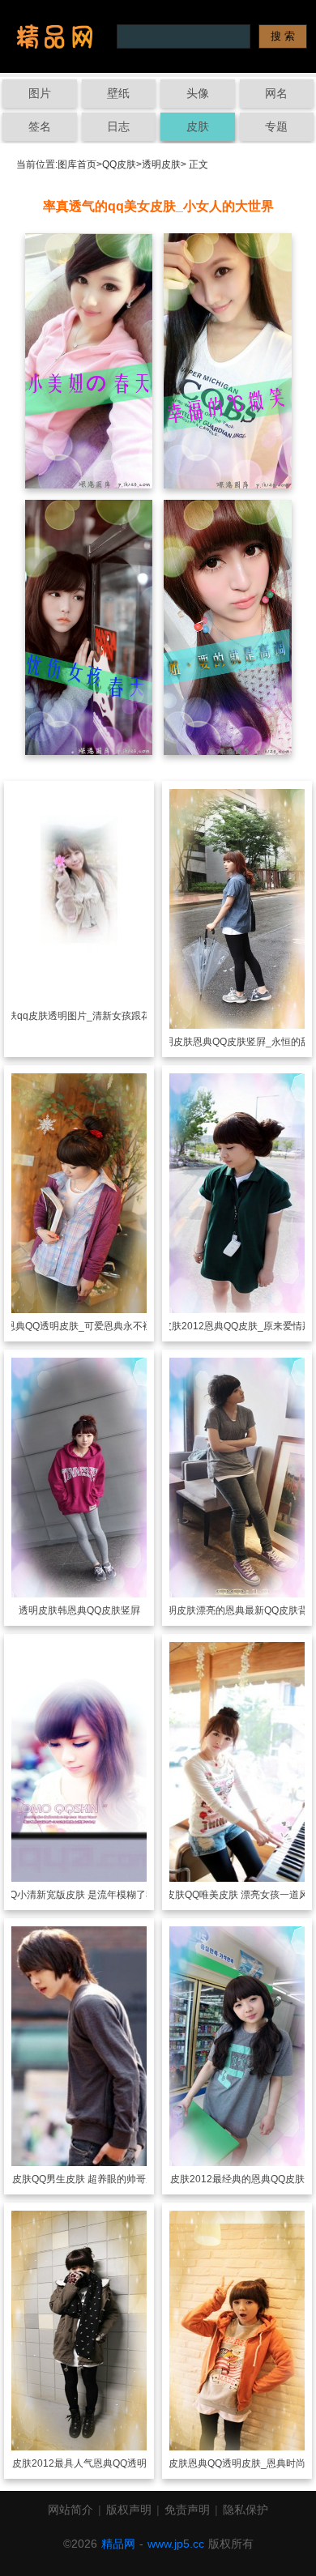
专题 (276, 126)
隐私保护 (246, 2510)
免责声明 (187, 2510)
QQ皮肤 (119, 164)
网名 (276, 93)
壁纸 (118, 93)
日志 (118, 126)
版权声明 (129, 2510)
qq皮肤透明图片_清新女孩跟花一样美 (98, 1016)
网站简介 (70, 2510)
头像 (198, 93)
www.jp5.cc (176, 2544)
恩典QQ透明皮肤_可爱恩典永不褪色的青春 (98, 1326)
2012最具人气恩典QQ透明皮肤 (99, 2463)
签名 (40, 126)
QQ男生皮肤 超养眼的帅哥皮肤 (98, 2179)
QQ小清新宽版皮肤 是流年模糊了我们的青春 (98, 1895)
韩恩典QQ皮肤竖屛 (99, 1610)
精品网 (118, 2544)
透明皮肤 (161, 164)
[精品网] (55, 36)
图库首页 (77, 164)
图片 (40, 93)
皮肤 (198, 126)
